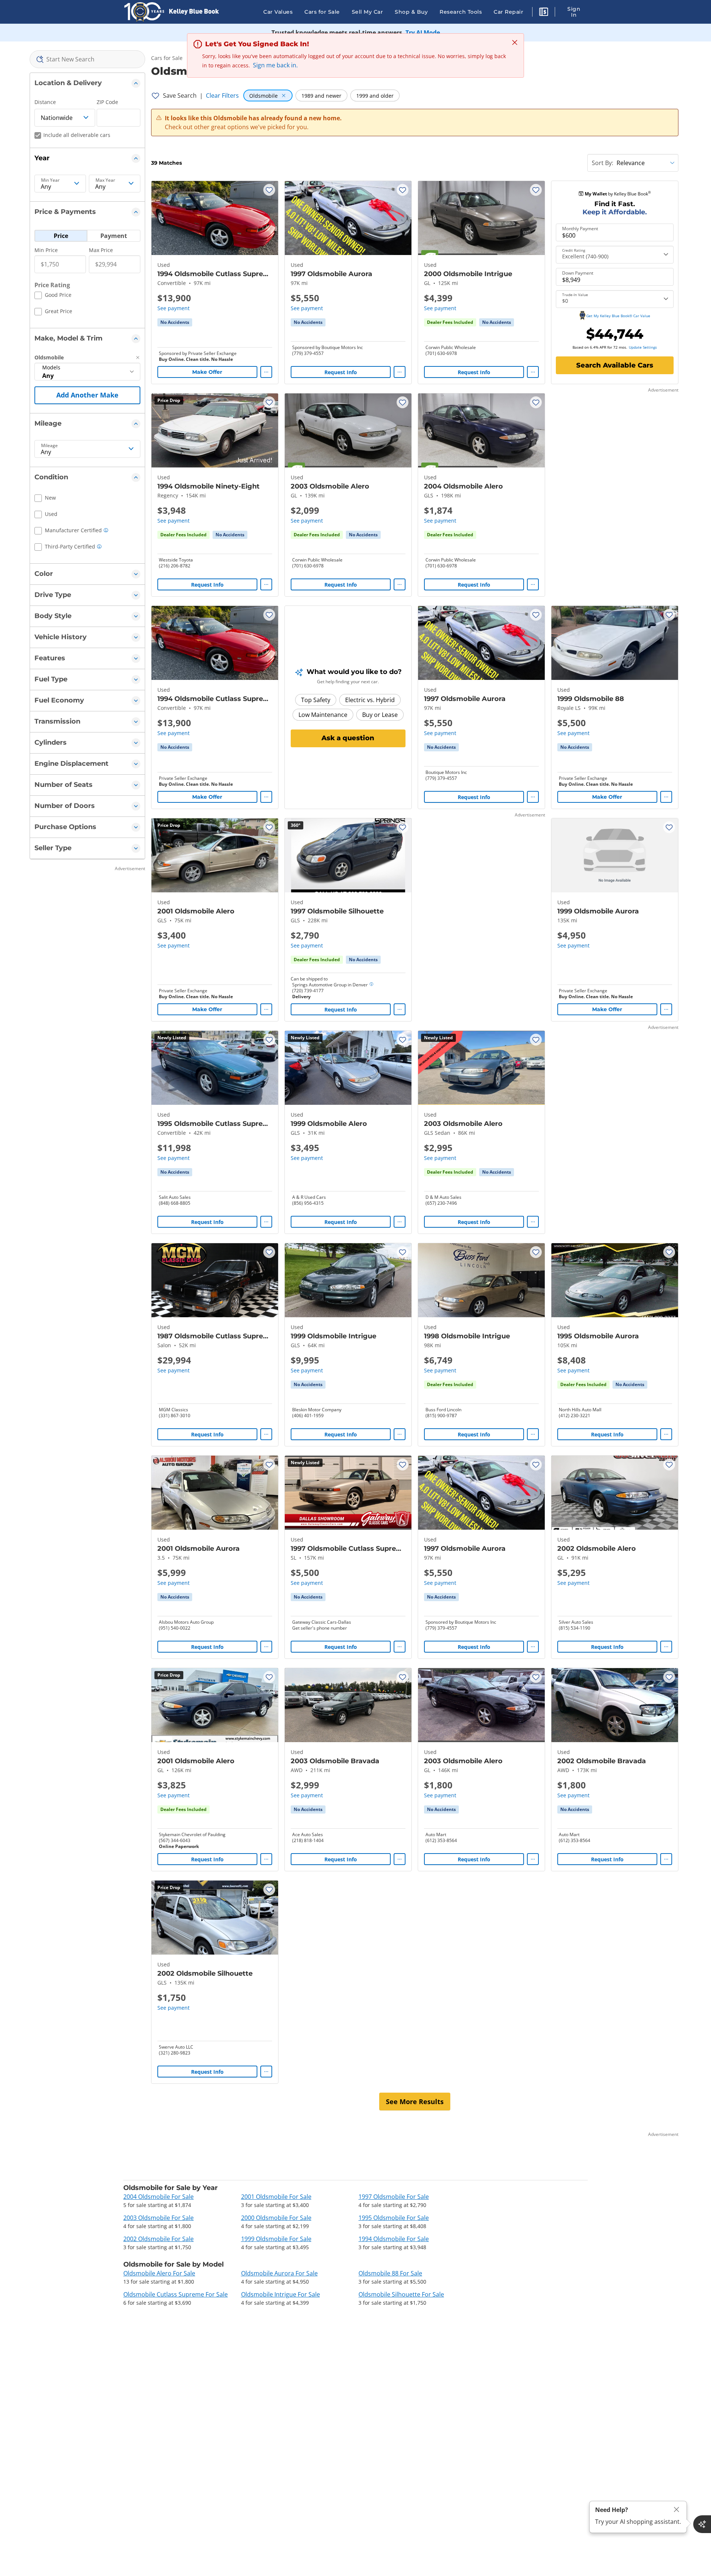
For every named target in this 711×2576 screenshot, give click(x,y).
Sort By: (602, 163)
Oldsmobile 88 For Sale (390, 2273)
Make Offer (207, 372)
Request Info (341, 372)
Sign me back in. (275, 65)
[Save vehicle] (269, 190)
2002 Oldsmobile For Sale (158, 2239)
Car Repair (508, 12)
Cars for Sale (322, 12)
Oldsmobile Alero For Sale (159, 2273)
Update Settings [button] (643, 347)
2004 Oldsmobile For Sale (158, 2197)
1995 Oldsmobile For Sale (394, 2218)
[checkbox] (53, 296)
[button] (544, 13)
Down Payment (578, 273)
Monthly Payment (580, 229)
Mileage (49, 446)
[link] (175, 322)
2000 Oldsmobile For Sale (276, 2218)
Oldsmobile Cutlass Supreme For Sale (176, 2294)
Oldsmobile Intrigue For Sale (281, 2294)
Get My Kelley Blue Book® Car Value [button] (618, 316)
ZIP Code (107, 102)
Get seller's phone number (320, 1628)
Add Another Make (87, 395)
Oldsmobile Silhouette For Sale (401, 2294)
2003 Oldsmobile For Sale (158, 2218)
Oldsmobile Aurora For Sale (279, 2273)
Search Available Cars (615, 365)
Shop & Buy (411, 12)
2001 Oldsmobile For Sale (276, 2197)
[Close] (677, 2510)
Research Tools (461, 12)
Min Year (50, 180)
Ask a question (348, 738)
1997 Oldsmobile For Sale (394, 2197)
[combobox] (87, 59)
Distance (45, 102)
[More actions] (266, 372)
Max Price (101, 250)
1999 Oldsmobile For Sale (276, 2239)
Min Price (46, 250)
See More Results (415, 2102)
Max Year (105, 180)
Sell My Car (368, 12)
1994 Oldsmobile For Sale (394, 2239)
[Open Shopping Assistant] (702, 2524)
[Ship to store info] (371, 985)
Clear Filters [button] (222, 95)
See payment (173, 308)
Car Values (278, 12)
